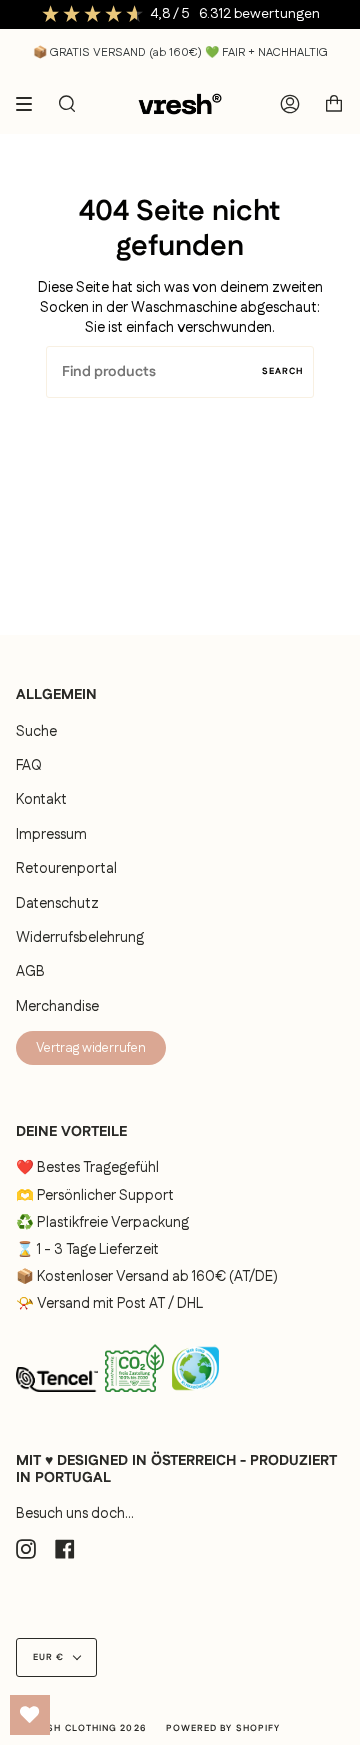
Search (283, 371)
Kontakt (41, 800)
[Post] (134, 1396)
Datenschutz (57, 904)
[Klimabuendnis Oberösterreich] (195, 1398)
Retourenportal (66, 869)
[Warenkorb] (334, 104)
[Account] (290, 104)
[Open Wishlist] (30, 1715)
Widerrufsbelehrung (80, 938)
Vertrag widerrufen (91, 1048)
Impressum (51, 835)
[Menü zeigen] (31, 104)
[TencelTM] (57, 1398)
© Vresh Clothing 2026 (81, 1728)
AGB (30, 972)
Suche (36, 732)
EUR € (48, 1657)
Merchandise (57, 1007)
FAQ (29, 766)
